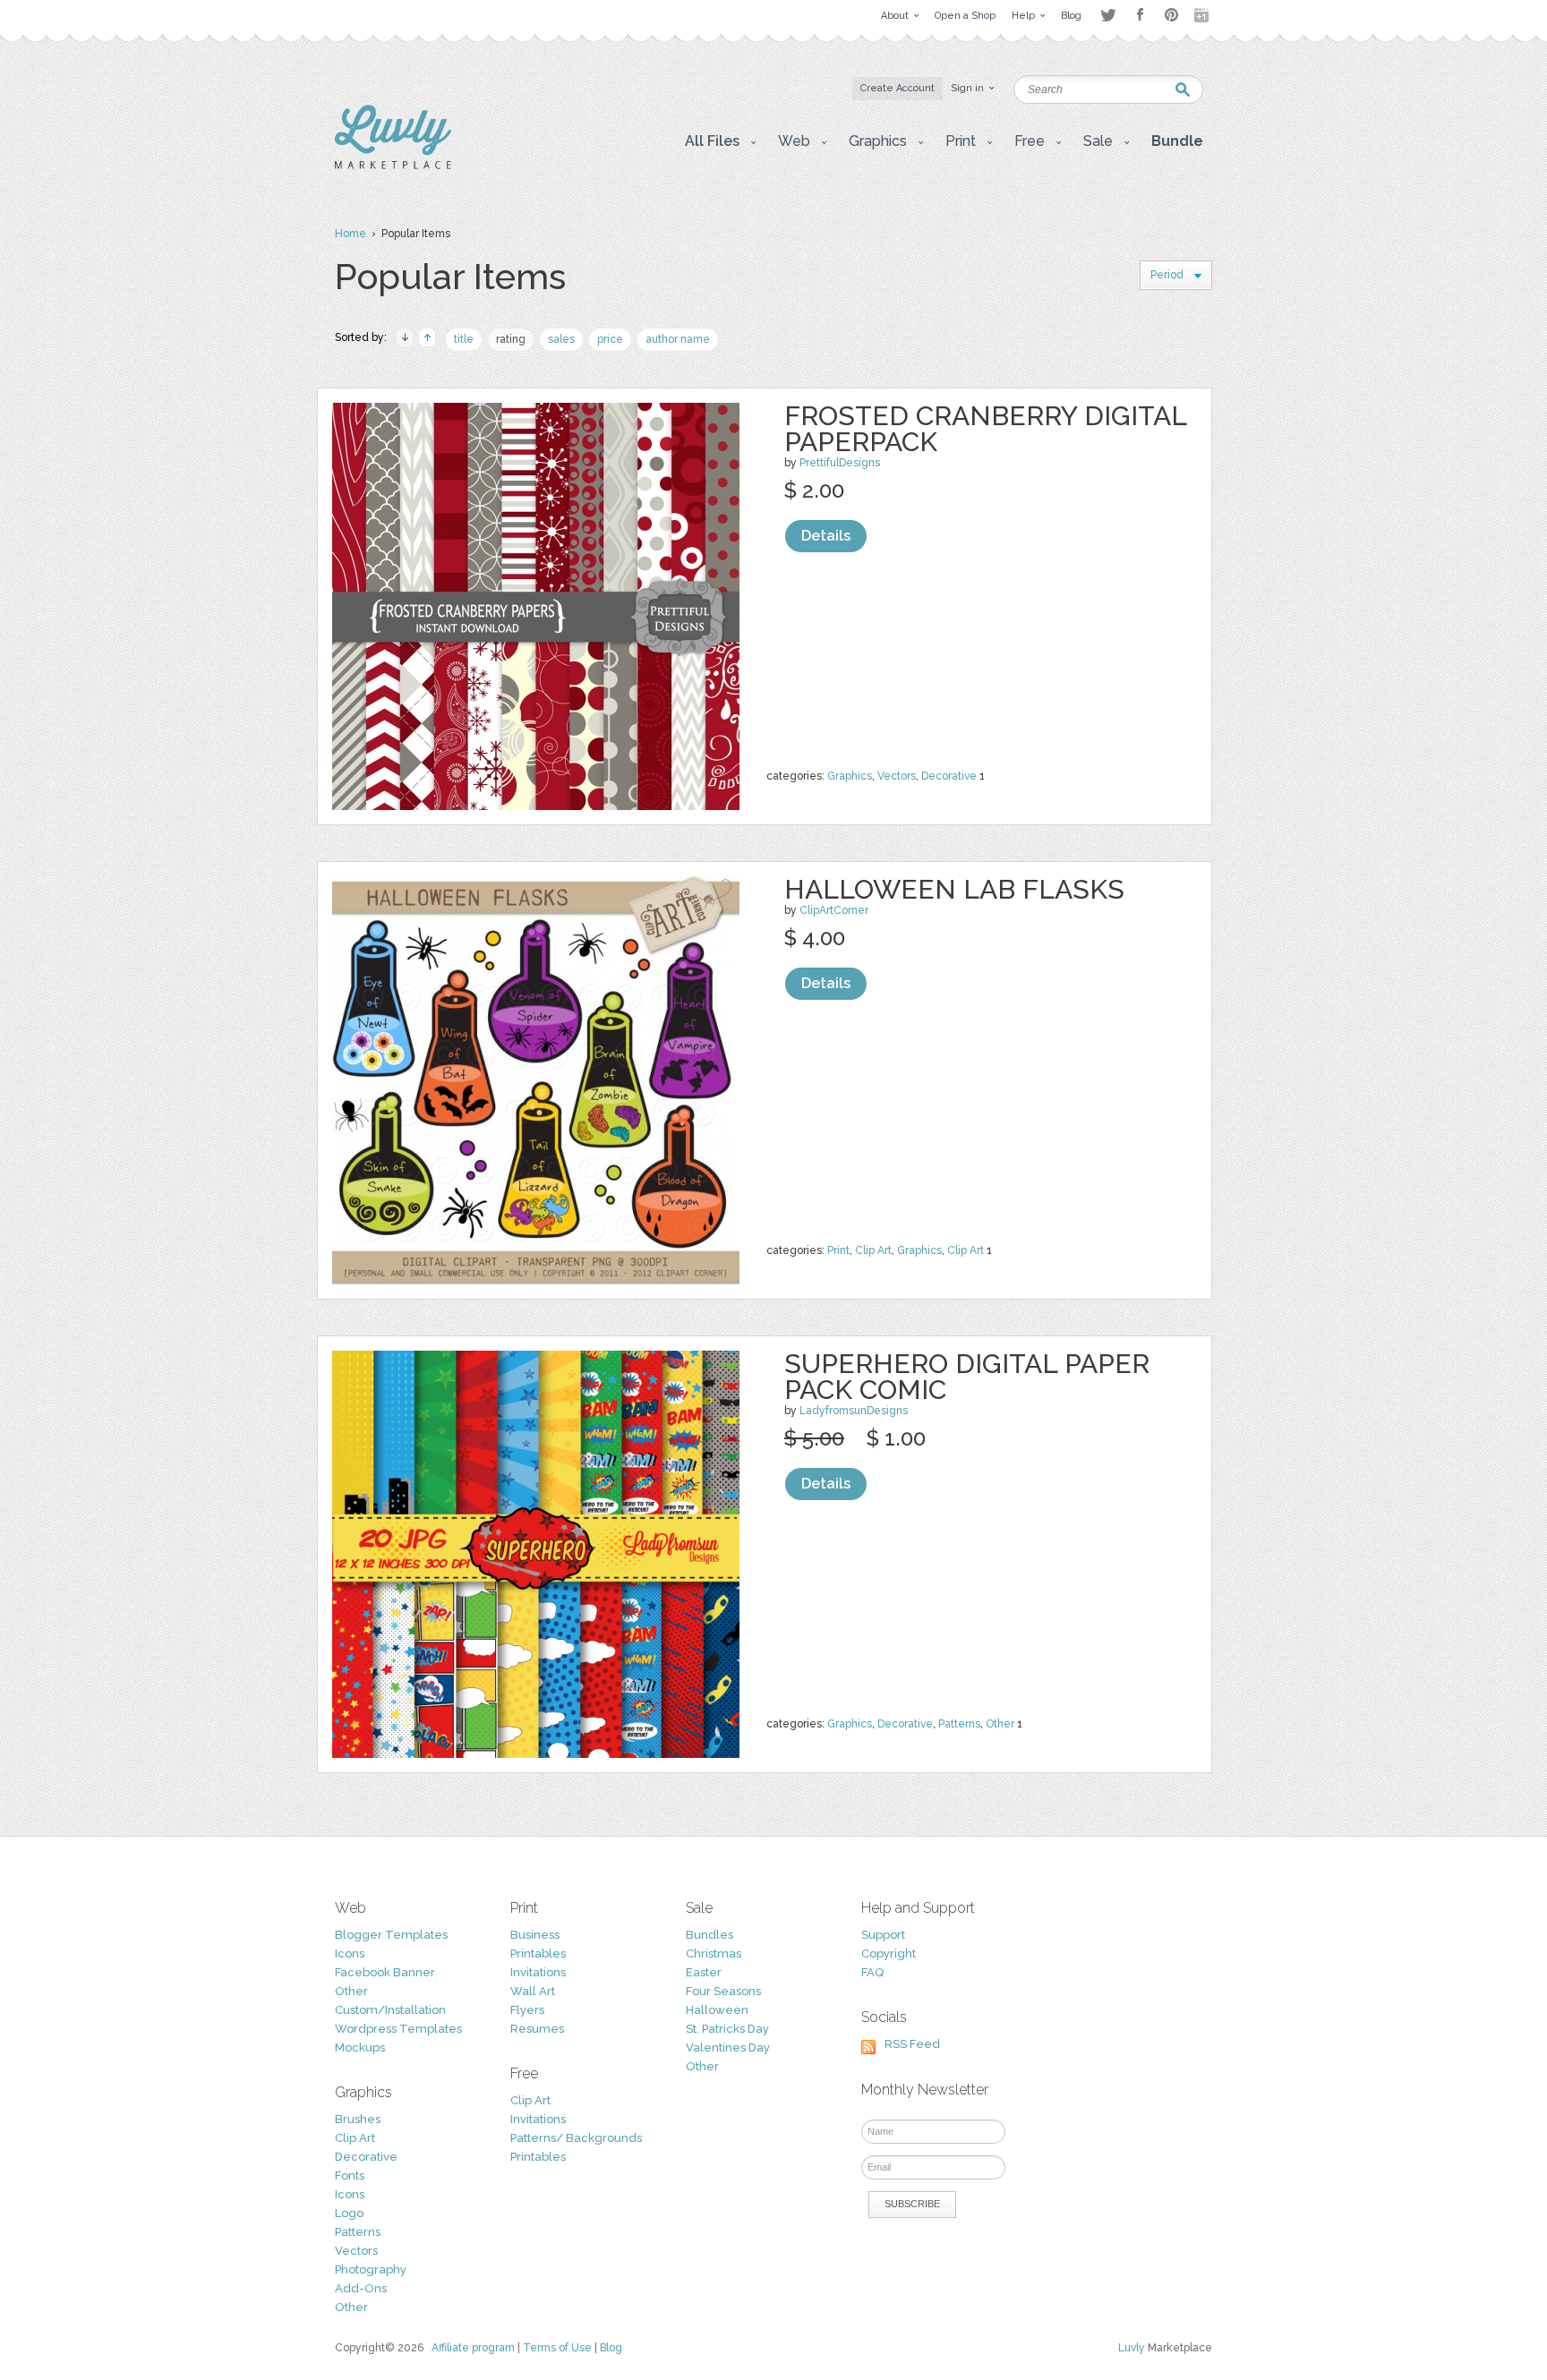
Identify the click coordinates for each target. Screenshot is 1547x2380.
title (464, 339)
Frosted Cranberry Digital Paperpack (985, 429)
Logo (349, 2213)
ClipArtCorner (834, 910)
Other (1000, 1724)
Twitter (1108, 15)
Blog (611, 2348)
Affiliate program (473, 2348)
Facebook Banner (385, 1972)
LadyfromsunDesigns (854, 1411)
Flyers (527, 2010)
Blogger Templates (391, 1935)
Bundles (709, 1935)
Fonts (350, 2175)
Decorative (949, 776)
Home (350, 234)
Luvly (1132, 2348)
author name (678, 339)
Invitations (538, 1972)
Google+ (1203, 15)
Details (826, 536)
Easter (704, 1972)
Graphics (850, 776)
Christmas (714, 1953)
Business (535, 1935)
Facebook (1140, 15)
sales (561, 339)
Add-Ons (361, 2288)
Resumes (537, 2029)
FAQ (872, 1972)
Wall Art (533, 1991)
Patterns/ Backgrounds (576, 2138)
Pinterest (1171, 15)
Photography (371, 2269)
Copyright (889, 1953)
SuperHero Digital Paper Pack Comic (967, 1377)
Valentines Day (728, 2047)
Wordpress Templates (398, 2029)
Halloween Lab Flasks (954, 889)
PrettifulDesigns (840, 463)
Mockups (360, 2047)
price (610, 339)
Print (838, 1250)
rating (511, 339)
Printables (538, 1953)
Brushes (358, 2119)
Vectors (897, 776)
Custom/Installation (390, 2010)
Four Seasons (723, 1991)
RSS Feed (912, 2044)
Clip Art (873, 1250)
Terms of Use (557, 2348)
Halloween (717, 2010)
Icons (350, 1953)
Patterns (959, 1724)
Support (883, 1935)
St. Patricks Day (727, 2029)
